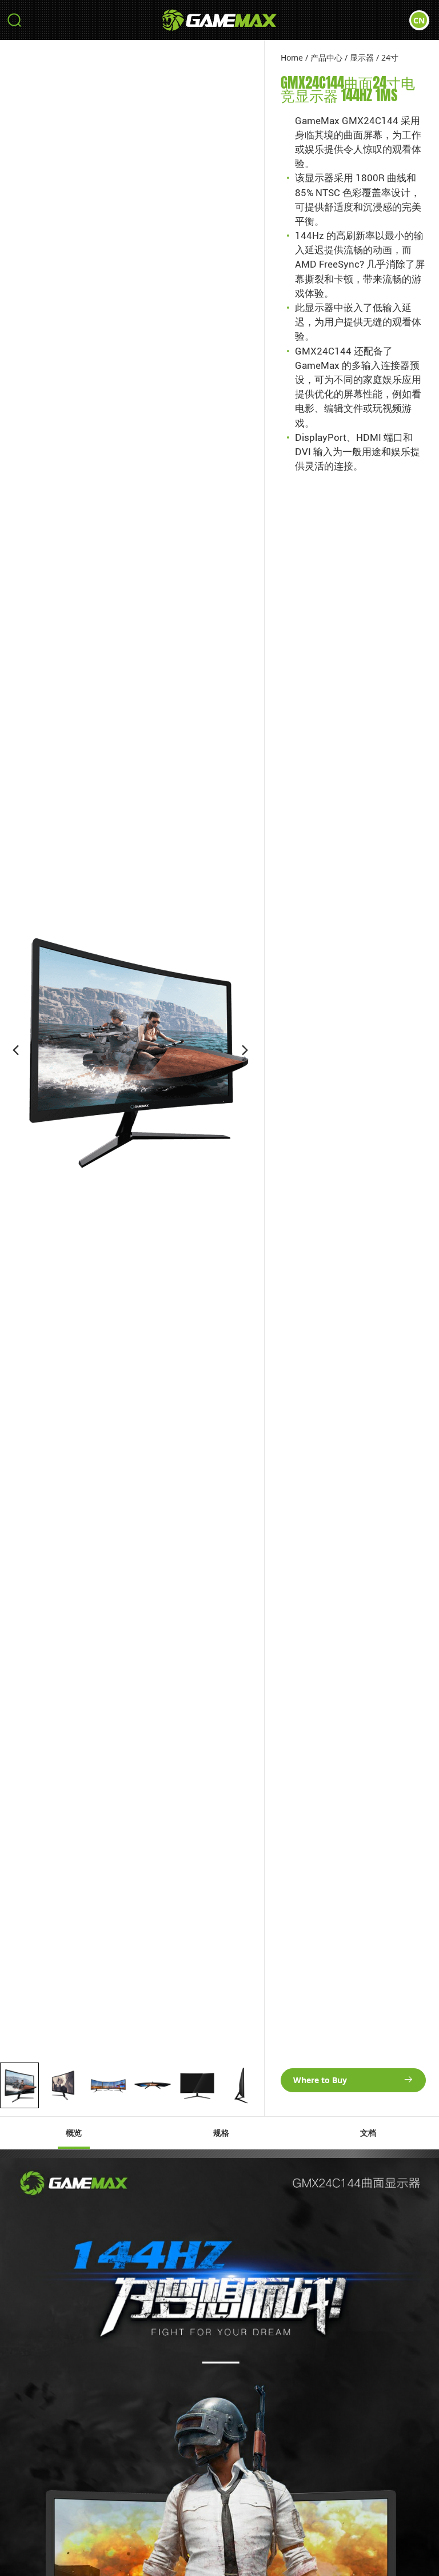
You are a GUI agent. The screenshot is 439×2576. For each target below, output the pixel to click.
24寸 (390, 57)
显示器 (362, 57)
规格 (221, 2133)
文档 (368, 2133)
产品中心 (326, 57)
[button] (16, 1050)
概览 (74, 2133)
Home (292, 57)
